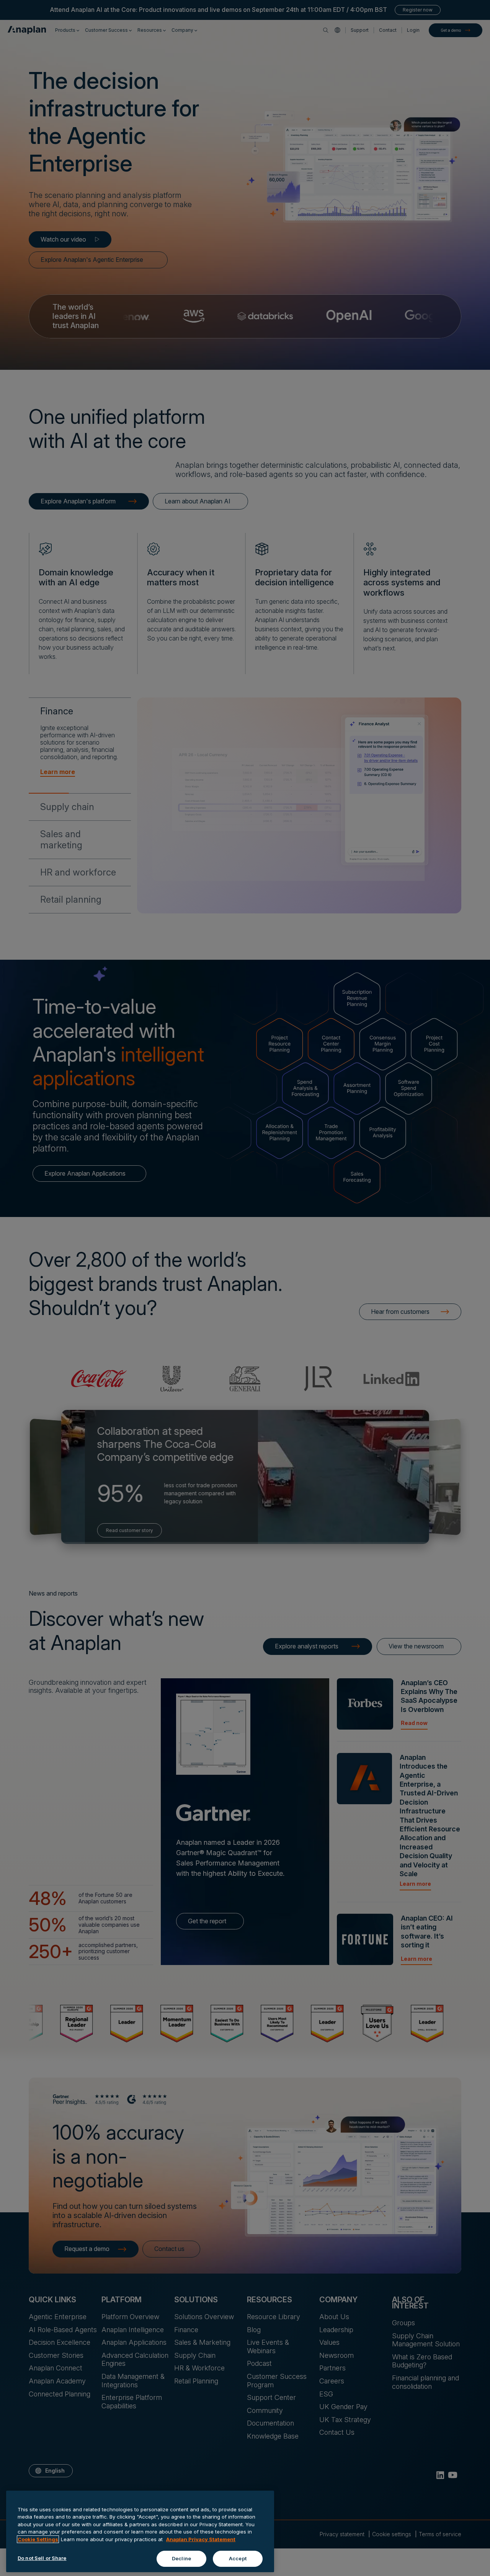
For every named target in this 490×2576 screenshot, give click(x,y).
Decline (181, 2558)
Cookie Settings (38, 2539)
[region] (140, 2531)
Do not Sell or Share (42, 2558)
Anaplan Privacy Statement (201, 2539)
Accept (238, 2558)
